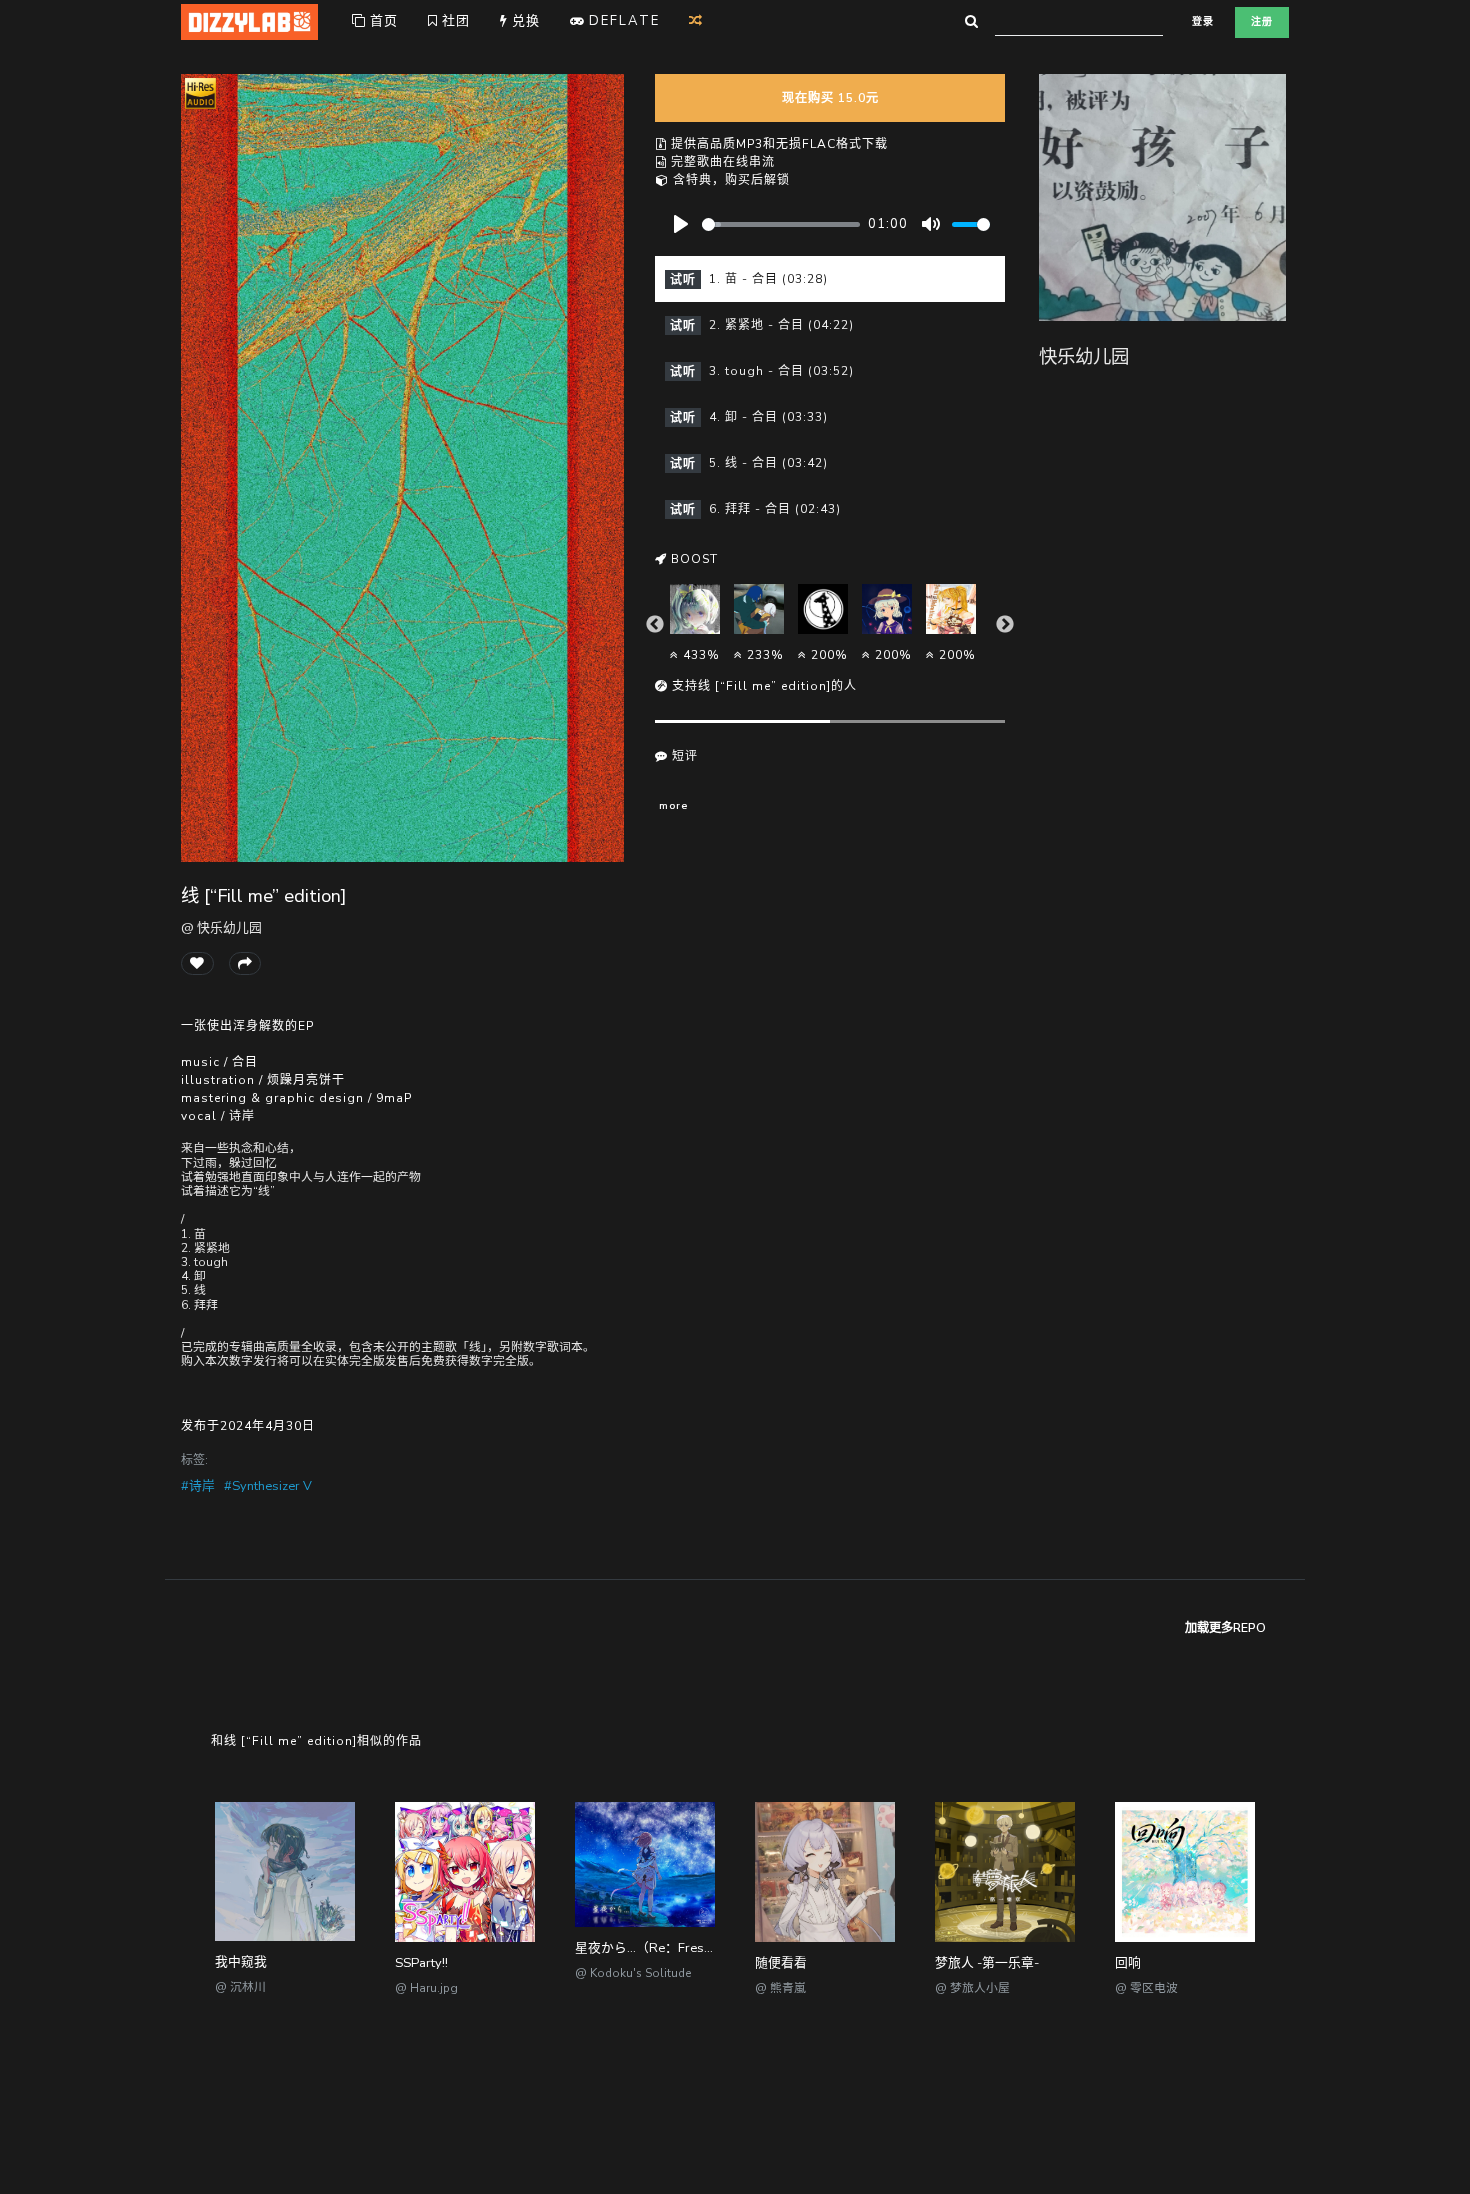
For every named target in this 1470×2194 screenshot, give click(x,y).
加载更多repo (1225, 1628)
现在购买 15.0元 (830, 98)
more (673, 805)
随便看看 (781, 1963)
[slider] (781, 224)
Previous (655, 625)
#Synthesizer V (268, 1486)
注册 (1262, 22)
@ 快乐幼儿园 (221, 928)
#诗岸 (198, 1486)
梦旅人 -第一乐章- (987, 1963)
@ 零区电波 (1146, 1988)
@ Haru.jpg (426, 1988)
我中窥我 (241, 1962)
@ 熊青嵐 (780, 1988)
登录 (1203, 22)
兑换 (524, 21)
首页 (382, 21)
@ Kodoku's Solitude (633, 1973)
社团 (454, 21)
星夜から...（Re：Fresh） (649, 1948)
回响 (1128, 1963)
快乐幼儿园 (1084, 356)
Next (1005, 625)
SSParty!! (421, 1963)
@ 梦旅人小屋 (972, 1988)
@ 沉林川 (240, 1987)
